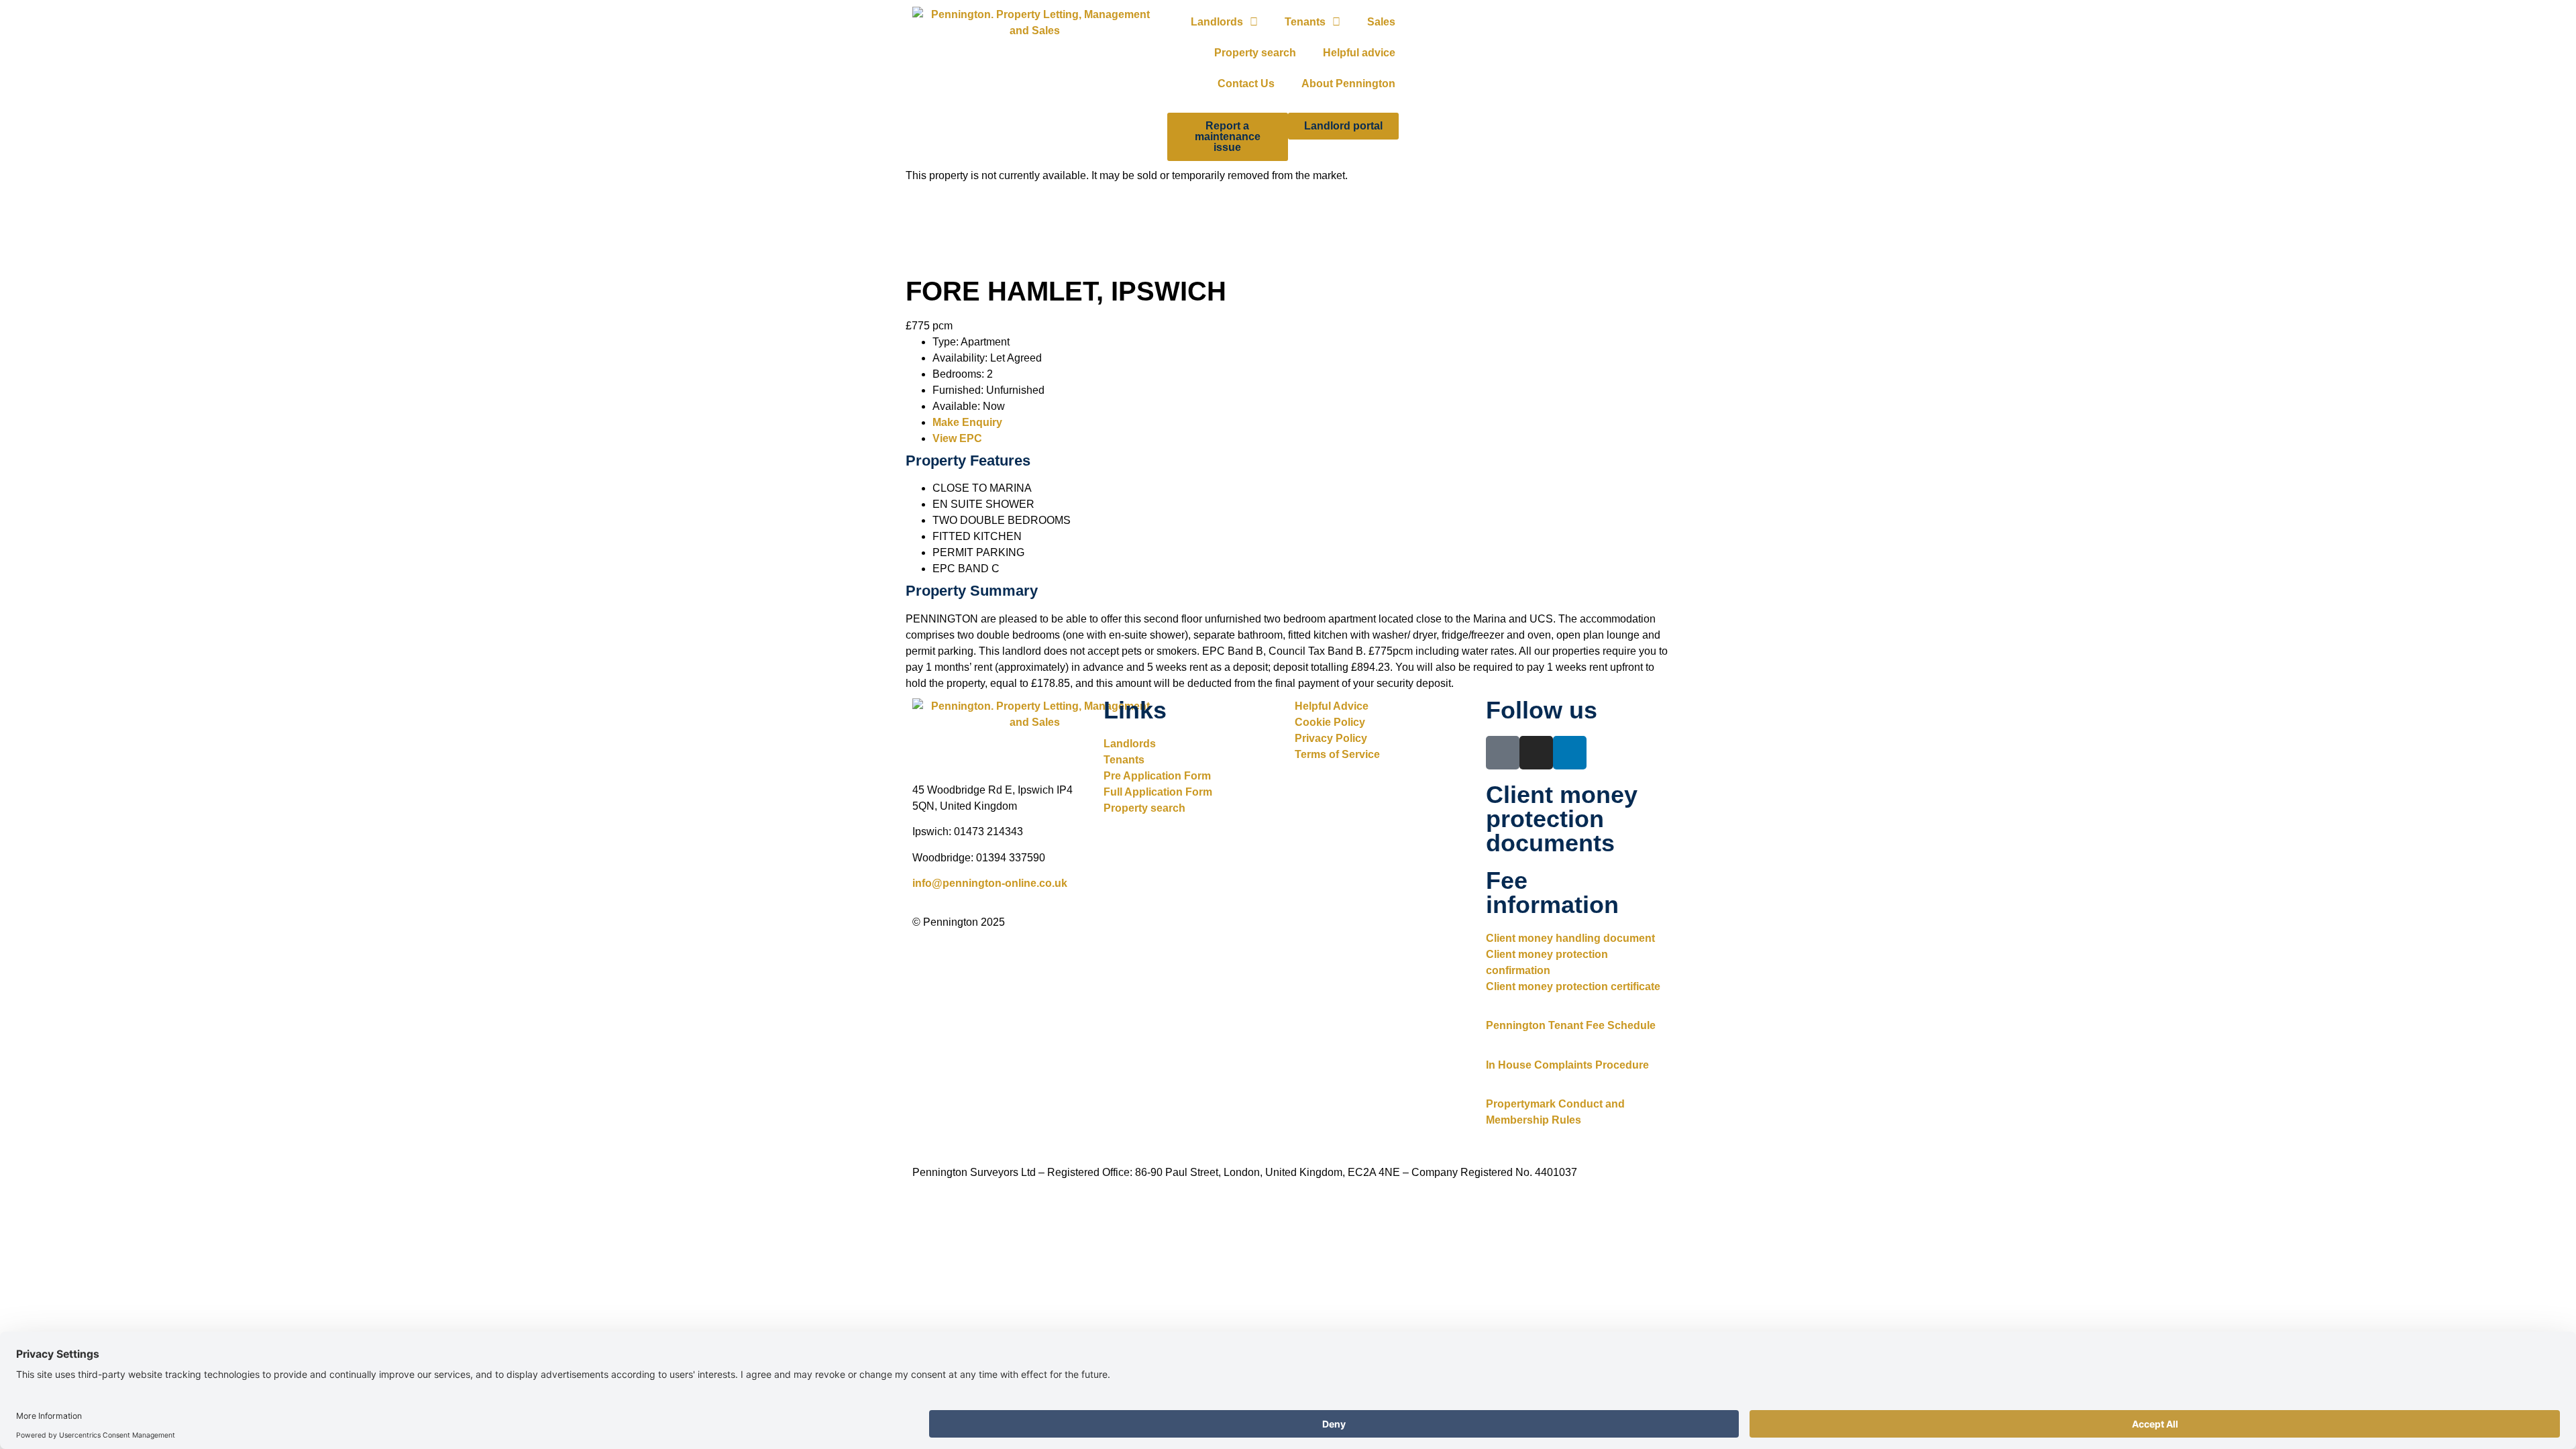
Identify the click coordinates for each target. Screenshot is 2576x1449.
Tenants (1305, 22)
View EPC (957, 438)
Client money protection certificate (1573, 986)
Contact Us (1246, 84)
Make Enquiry (967, 422)
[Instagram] (1536, 753)
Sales (1381, 22)
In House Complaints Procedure (1567, 1065)
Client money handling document (1570, 938)
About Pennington (1348, 84)
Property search (1255, 53)
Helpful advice (1359, 53)
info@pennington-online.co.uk (990, 883)
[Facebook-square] (1503, 753)
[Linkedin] (1570, 753)
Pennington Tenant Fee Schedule (1571, 1025)
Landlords (1217, 22)
